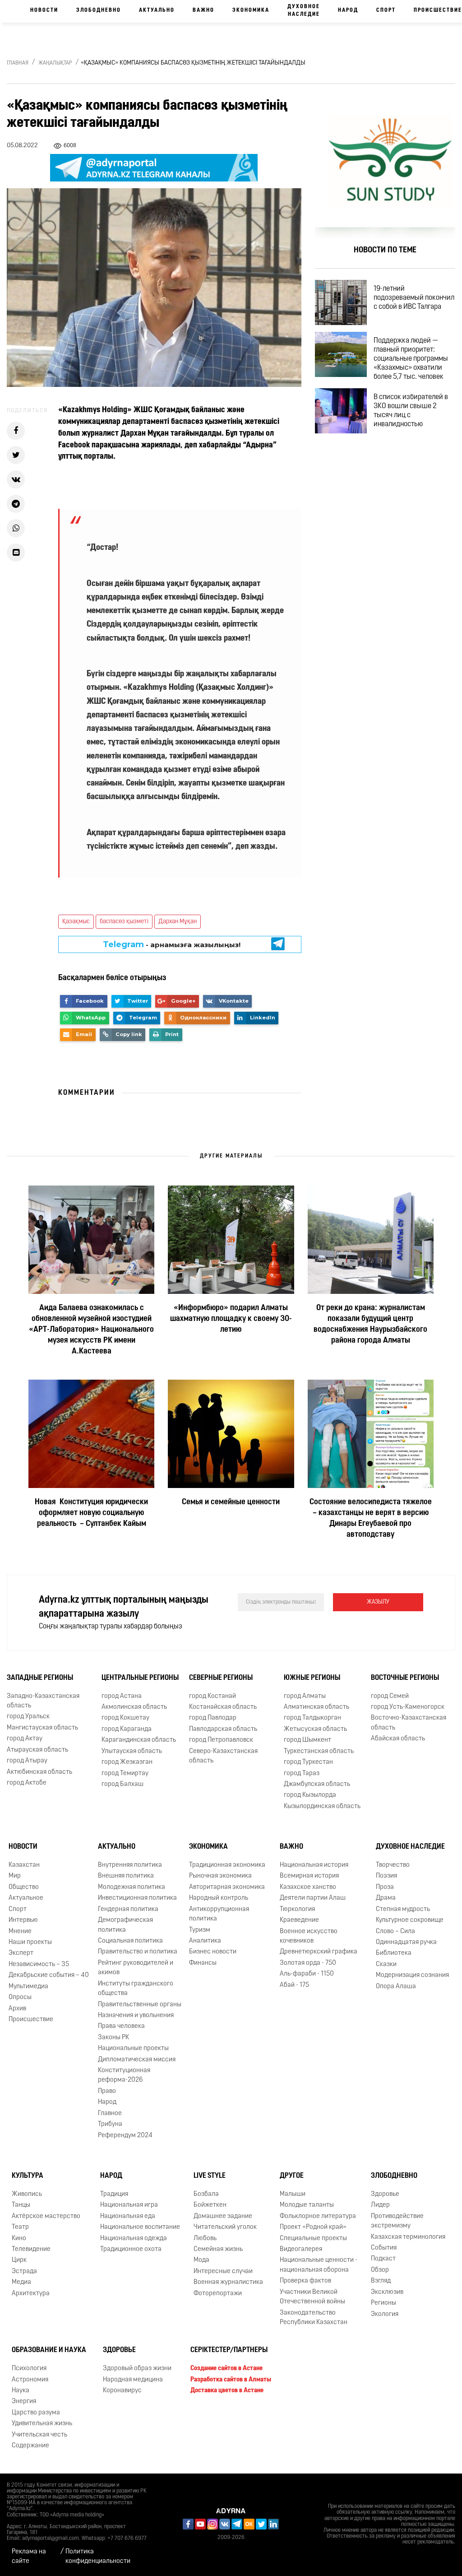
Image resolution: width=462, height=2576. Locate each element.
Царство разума (36, 2413)
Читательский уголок (225, 2227)
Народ (348, 10)
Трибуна (110, 2124)
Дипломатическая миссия (137, 2060)
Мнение (20, 1932)
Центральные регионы (140, 1678)
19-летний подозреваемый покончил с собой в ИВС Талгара (414, 298)
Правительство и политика (138, 1952)
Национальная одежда (134, 2239)
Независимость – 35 (39, 1965)
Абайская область (398, 1739)
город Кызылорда (310, 1795)
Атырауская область (37, 1750)
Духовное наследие (304, 11)
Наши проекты (30, 1942)
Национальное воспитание (140, 2227)
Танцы (21, 2205)
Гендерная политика (128, 1909)
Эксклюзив (387, 2292)
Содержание (30, 2446)
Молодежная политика (132, 1887)
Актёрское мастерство (46, 2216)
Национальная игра (129, 2205)
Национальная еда (128, 2216)
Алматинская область (316, 1707)
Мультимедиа (28, 1987)
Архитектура (31, 2294)
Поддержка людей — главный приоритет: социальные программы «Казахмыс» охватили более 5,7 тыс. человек (411, 359)
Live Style (210, 2176)
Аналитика (205, 1941)
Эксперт (21, 1954)
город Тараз (302, 1774)
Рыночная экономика (220, 1876)
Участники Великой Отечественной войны (312, 2297)
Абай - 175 (294, 1985)
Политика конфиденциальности (98, 2557)
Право (107, 2091)
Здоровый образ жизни (137, 2369)
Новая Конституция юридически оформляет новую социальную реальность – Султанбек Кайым (91, 1513)
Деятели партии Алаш (313, 1898)
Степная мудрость (403, 1909)
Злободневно (99, 10)
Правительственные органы (140, 2005)
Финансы (203, 1963)
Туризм (200, 1930)
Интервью (23, 1920)
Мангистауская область (42, 1728)
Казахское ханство (308, 1887)
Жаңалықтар (55, 63)
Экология (385, 2314)
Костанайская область (223, 1707)
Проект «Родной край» (313, 2227)
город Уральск (28, 1717)
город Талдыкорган (312, 1718)
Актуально (157, 10)
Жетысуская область (315, 1729)
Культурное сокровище (410, 1920)
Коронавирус (122, 2391)
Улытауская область (132, 1751)
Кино (19, 2239)
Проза (385, 1887)
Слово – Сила (395, 1932)
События (384, 2248)
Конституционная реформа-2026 (124, 2075)
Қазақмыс (76, 922)
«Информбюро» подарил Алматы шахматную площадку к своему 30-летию (231, 1319)
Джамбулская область (317, 1784)
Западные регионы (40, 1678)
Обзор (380, 2270)
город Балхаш (122, 1784)
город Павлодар (213, 1718)
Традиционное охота (131, 2249)
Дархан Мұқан (178, 922)
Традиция (114, 2194)
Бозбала (206, 2194)
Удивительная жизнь (42, 2424)
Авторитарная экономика (227, 1887)
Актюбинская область (39, 1772)
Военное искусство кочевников (309, 1936)
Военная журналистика (228, 2282)
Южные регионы (312, 1678)
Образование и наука (49, 2350)
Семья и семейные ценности (231, 1502)
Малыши (293, 2194)
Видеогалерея (301, 2249)
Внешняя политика (126, 1876)
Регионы (383, 2303)
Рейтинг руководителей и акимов (136, 1968)
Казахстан (24, 1865)
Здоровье (385, 2194)
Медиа (21, 2282)
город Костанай (213, 1696)
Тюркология (297, 1909)
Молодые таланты (307, 2205)
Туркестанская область (319, 1751)
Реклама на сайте (29, 2557)
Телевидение (31, 2249)
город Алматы (305, 1696)
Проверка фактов (305, 2281)
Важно (203, 10)
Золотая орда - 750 (308, 1963)
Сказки (386, 1965)
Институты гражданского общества (136, 1989)
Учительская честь (39, 2435)
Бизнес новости (213, 1952)
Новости (44, 10)
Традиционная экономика (227, 1865)
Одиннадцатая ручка (406, 1942)
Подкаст (383, 2259)
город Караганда (127, 1729)
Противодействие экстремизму (397, 2221)
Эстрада (24, 2271)
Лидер (380, 2205)
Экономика (251, 10)
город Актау (25, 1739)
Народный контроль (219, 1898)
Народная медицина (133, 2380)
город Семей (390, 1696)
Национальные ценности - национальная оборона (319, 2265)
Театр (20, 2227)
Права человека (121, 2026)
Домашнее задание (223, 2216)
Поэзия (386, 1876)
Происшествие (31, 2020)
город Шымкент (307, 1740)
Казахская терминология (408, 2237)
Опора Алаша (396, 1987)
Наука (21, 2391)
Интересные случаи (223, 2271)
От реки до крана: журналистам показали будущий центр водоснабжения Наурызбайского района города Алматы (370, 1325)
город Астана (122, 1696)
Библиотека (394, 1954)
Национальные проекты (133, 2048)
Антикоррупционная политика (219, 1914)
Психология (29, 2369)
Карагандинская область (139, 1740)
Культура (28, 2176)
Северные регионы (221, 1678)
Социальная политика (130, 1941)
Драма (386, 1898)
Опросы (20, 1997)
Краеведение (299, 1920)
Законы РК (113, 2038)
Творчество (393, 1865)
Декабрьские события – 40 (49, 1975)
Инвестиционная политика (137, 1898)
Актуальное (26, 1898)
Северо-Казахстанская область (223, 1756)
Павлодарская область (223, 1729)
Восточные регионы (405, 1678)
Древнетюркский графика (319, 1952)
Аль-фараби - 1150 (307, 1974)
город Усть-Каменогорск (408, 1707)
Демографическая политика (125, 1925)
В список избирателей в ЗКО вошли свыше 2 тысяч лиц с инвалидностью (411, 411)
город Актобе (27, 1783)
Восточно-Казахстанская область (409, 1723)
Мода (201, 2260)
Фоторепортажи (218, 2294)
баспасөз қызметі (124, 922)
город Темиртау (125, 1774)
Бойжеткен (210, 2205)
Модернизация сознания (412, 1975)
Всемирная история (309, 1876)
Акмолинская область (134, 1707)
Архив (17, 2009)
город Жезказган (127, 1762)
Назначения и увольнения (136, 2016)
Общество (24, 1887)
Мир (15, 1876)
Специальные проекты (313, 2239)
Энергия (24, 2402)
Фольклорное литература (318, 2216)
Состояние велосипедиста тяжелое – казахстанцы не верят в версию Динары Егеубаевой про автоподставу (371, 1519)
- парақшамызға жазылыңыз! (172, 944)
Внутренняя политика (130, 1865)
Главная (18, 63)
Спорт (386, 10)
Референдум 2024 (125, 2136)
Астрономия (30, 2380)
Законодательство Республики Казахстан (314, 2318)
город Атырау (27, 1761)
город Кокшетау (125, 1718)
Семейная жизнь (218, 2249)
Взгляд (381, 2281)
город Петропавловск (221, 1740)
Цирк (19, 2260)
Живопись (27, 2194)
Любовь (205, 2239)
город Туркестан (308, 1762)
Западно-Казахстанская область (43, 1701)
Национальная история (314, 1865)
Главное (110, 2113)
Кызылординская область (322, 1806)
